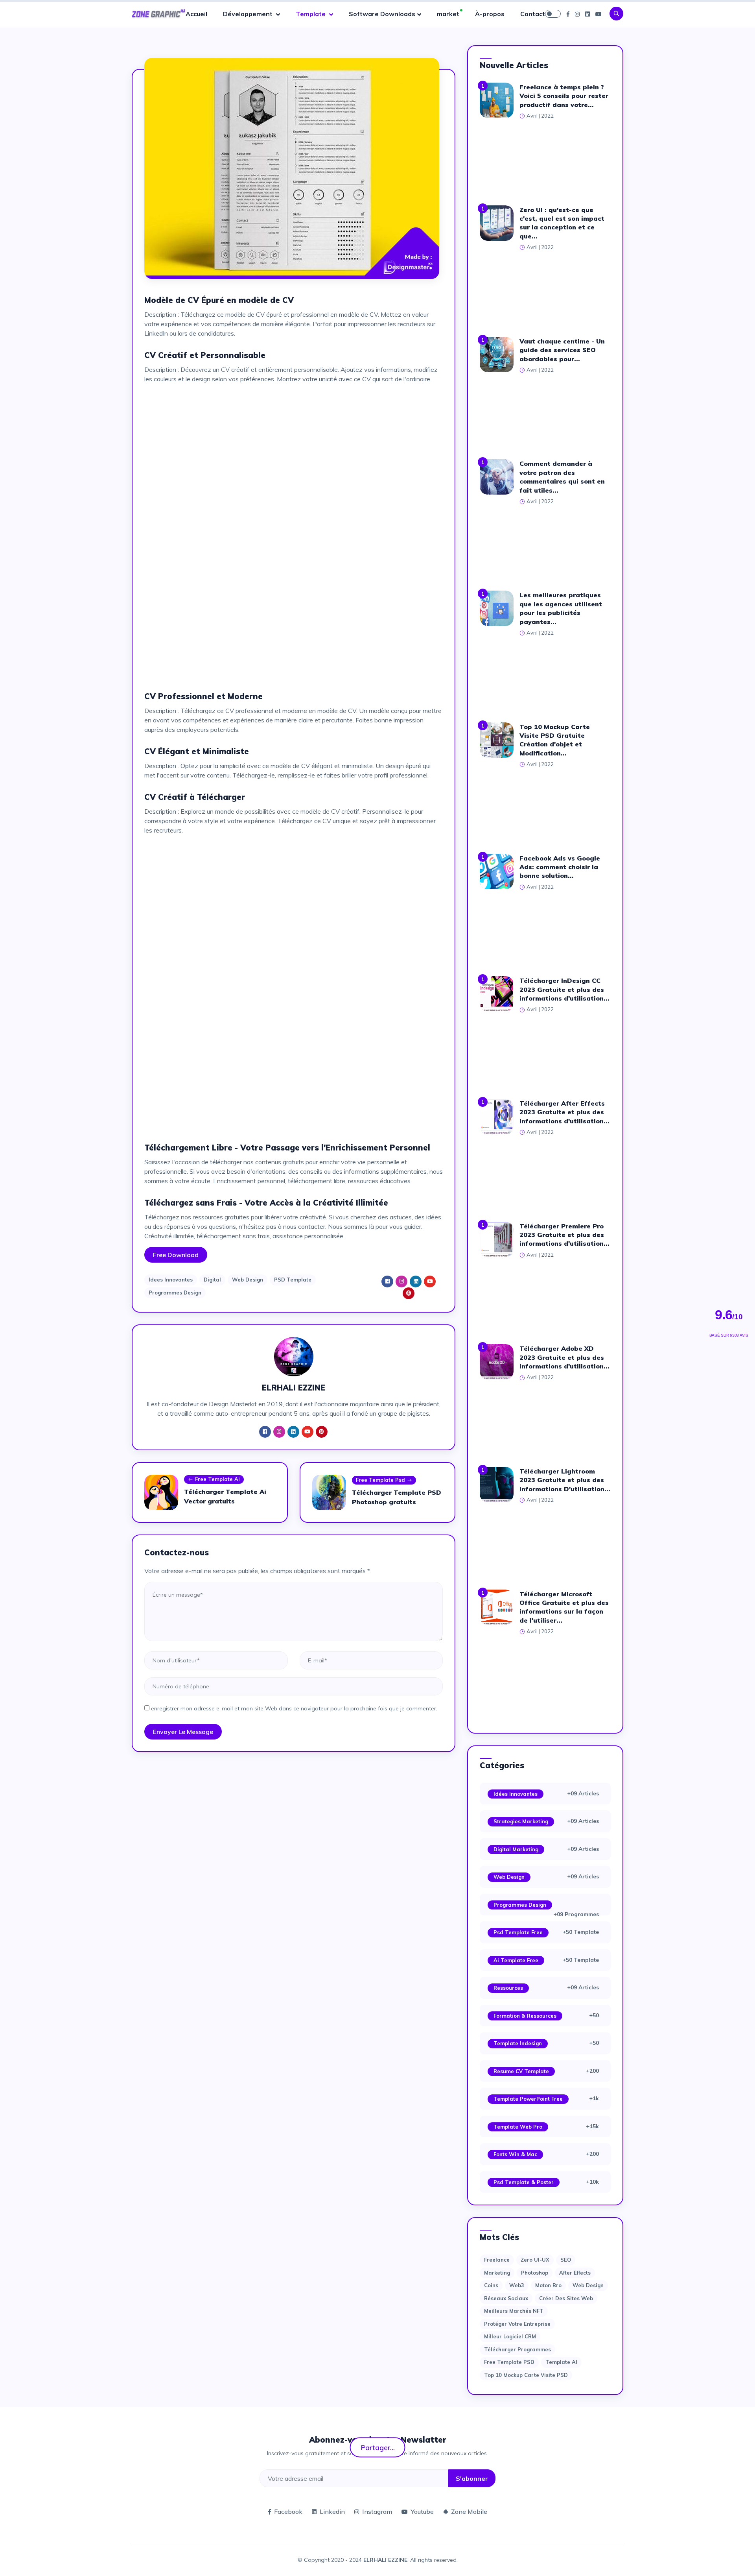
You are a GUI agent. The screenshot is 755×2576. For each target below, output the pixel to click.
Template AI (561, 2362)
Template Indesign (518, 2043)
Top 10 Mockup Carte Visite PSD (526, 2375)
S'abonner (472, 2478)
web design (588, 2285)
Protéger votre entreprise (517, 2324)
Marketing (497, 2273)
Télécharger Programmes (517, 2349)
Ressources (508, 1988)
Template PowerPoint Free (528, 2099)
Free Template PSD (509, 2362)
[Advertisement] (294, 445)
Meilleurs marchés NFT (514, 2311)
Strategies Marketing (521, 1821)
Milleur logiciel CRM (510, 2336)
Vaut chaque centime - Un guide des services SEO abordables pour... (562, 350)
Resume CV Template (521, 2071)
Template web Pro (518, 2127)
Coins (491, 2285)
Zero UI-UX (535, 2260)
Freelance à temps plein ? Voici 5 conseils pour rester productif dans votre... (564, 96)
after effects (575, 2273)
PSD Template (293, 1280)
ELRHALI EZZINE (385, 2560)
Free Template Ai (217, 1479)
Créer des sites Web (566, 2298)
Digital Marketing (516, 1849)
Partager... (378, 2447)
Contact (533, 14)
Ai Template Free (516, 1960)
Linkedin (332, 2511)
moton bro (548, 2285)
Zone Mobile (469, 2511)
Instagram (377, 2511)
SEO (566, 2260)
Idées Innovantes (516, 1794)
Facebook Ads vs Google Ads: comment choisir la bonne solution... (560, 867)
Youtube (422, 2511)
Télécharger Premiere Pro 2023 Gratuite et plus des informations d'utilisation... (564, 1235)
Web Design (248, 1280)
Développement (249, 14)
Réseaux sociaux (506, 2298)
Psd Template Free (518, 1932)
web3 (517, 2285)
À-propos (490, 14)
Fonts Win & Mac (515, 2154)
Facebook (288, 2511)
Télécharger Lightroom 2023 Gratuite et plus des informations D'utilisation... (565, 1480)
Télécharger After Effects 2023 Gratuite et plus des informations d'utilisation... (564, 1112)
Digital (212, 1280)
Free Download (176, 1255)
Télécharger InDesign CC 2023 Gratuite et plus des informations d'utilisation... (564, 989)
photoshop (535, 2273)
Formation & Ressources (525, 2016)
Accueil (196, 14)
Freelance (497, 2260)
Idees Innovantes (171, 1280)
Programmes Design (175, 1293)
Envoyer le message (183, 1732)
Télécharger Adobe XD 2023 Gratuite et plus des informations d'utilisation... (564, 1357)
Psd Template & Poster (524, 2182)
